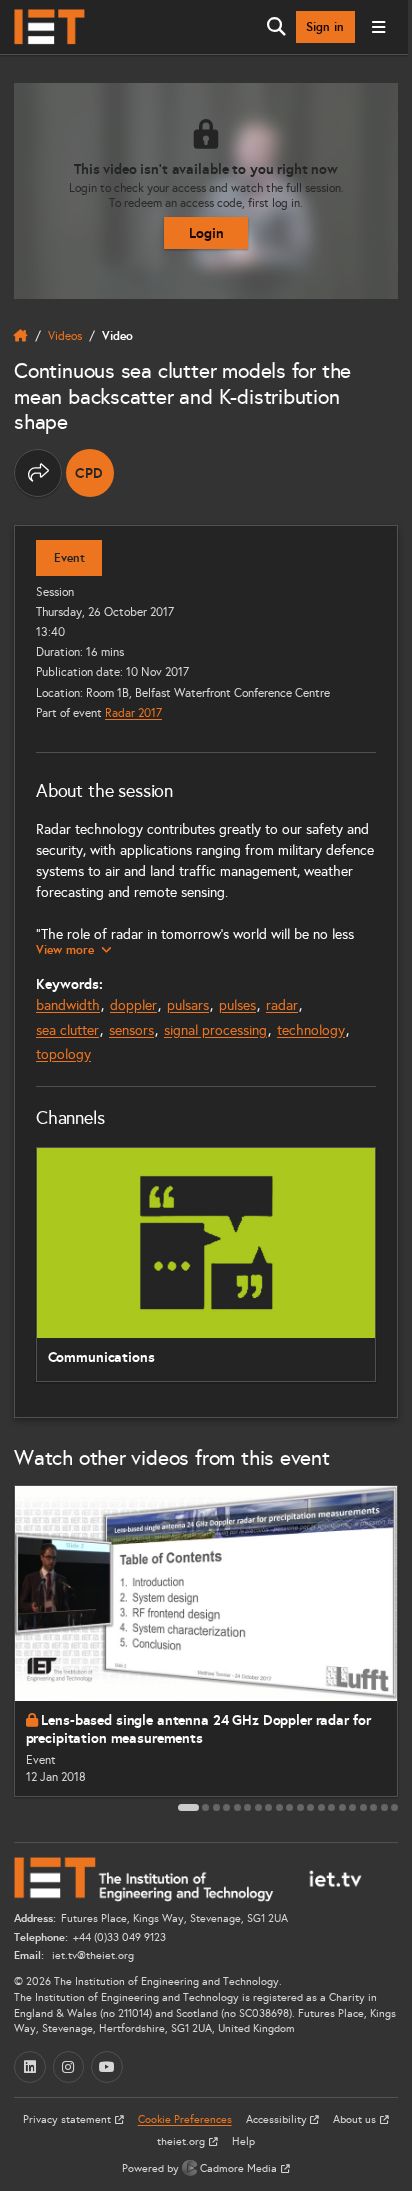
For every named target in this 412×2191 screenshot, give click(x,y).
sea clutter (67, 1030)
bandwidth (68, 1005)
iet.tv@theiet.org (91, 1955)
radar (282, 1005)
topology (63, 1054)
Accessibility (278, 2119)
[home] (21, 336)
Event (69, 558)
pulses (237, 1005)
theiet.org (182, 2141)
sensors (131, 1030)
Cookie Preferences (185, 2119)
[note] (90, 473)
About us (356, 2119)
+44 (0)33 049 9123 (119, 1937)
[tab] (188, 1807)
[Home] (49, 27)
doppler (133, 1005)
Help (243, 2141)
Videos (65, 335)
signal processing (215, 1030)
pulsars (188, 1005)
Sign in (325, 27)
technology (311, 1030)
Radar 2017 (133, 712)
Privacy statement (68, 2119)
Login (206, 233)
